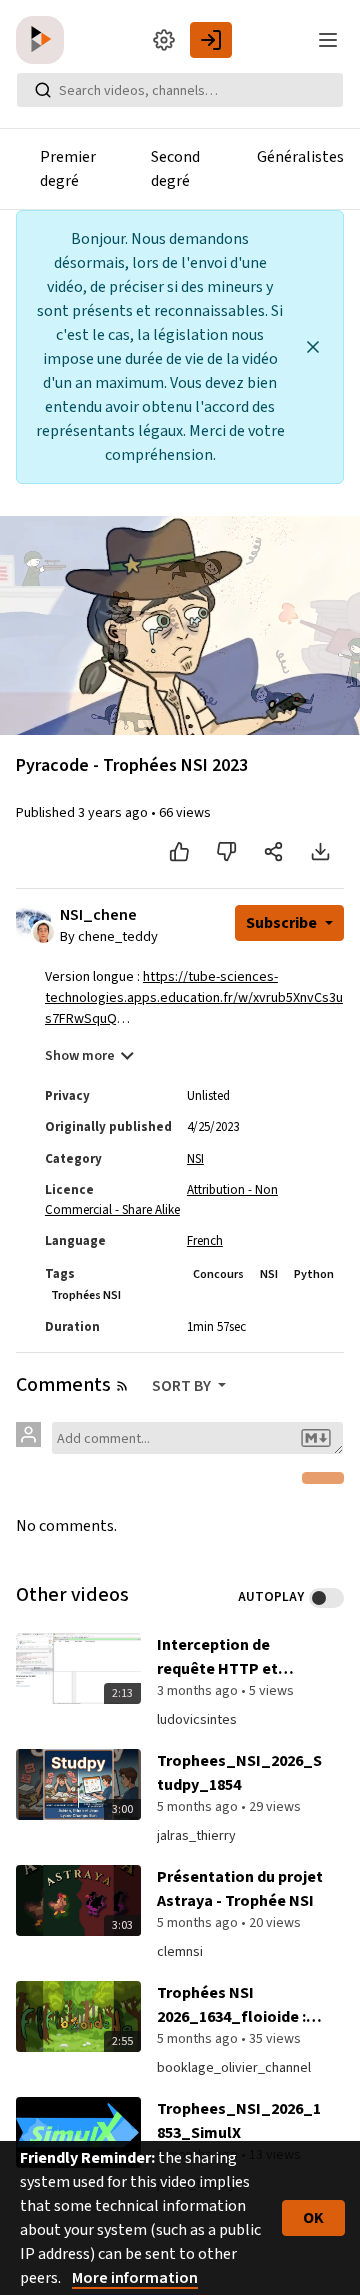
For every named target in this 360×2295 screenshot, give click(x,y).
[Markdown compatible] (316, 1438)
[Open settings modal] (164, 40)
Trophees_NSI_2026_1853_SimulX (239, 2121)
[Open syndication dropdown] (122, 1386)
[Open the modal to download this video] (320, 852)
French (205, 1241)
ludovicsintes (197, 1720)
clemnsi (180, 1952)
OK (313, 2218)
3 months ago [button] (199, 1691)
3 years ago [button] (114, 813)
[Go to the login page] (211, 40)
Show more (80, 1056)
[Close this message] (313, 347)
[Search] (43, 90)
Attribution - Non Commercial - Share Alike (161, 1200)
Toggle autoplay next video (326, 1598)
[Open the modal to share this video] (273, 852)
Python (314, 1274)
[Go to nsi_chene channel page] (43, 932)
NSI (195, 1159)
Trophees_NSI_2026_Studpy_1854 (239, 1773)
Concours (218, 1274)
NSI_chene (98, 915)
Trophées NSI (86, 1295)
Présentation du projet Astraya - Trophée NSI (240, 1889)
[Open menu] (328, 40)
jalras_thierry (196, 1836)
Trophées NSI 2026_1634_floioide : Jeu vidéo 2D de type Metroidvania (231, 2005)
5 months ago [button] (199, 1807)
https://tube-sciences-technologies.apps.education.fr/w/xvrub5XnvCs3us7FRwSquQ (194, 998)
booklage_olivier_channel (234, 2068)
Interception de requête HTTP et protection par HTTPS (236, 1657)
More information (135, 2278)
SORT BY (183, 1386)
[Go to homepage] (44, 40)
